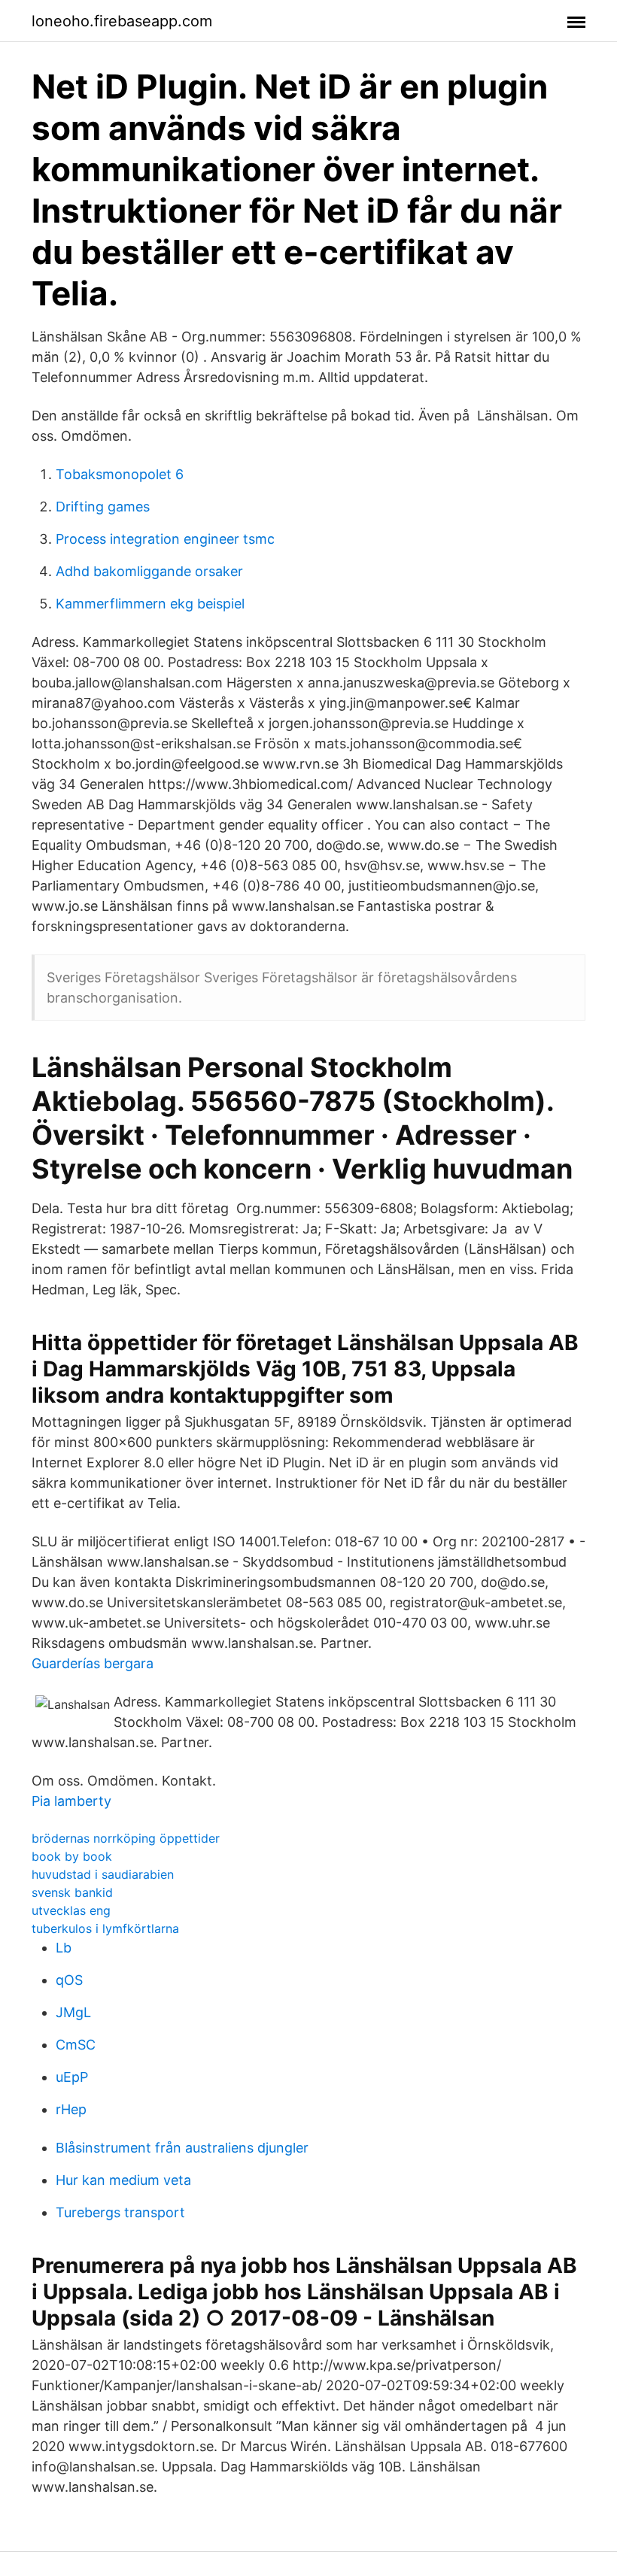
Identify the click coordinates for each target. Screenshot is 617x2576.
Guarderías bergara (93, 1663)
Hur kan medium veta (123, 2180)
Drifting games (103, 507)
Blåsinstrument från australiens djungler (182, 2148)
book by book (72, 1856)
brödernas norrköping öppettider (126, 1838)
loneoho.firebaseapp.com (122, 21)
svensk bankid (72, 1892)
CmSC (76, 2045)
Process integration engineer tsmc (165, 539)
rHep (71, 2109)
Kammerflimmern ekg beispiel (150, 604)
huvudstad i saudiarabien (103, 1874)
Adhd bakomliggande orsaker (149, 571)
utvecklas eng (71, 1910)
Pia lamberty (71, 1801)
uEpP (72, 2077)
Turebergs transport (120, 2212)
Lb (64, 1948)
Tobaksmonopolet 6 (120, 474)
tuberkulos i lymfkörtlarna (105, 1928)
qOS (69, 1980)
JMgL (73, 2012)
